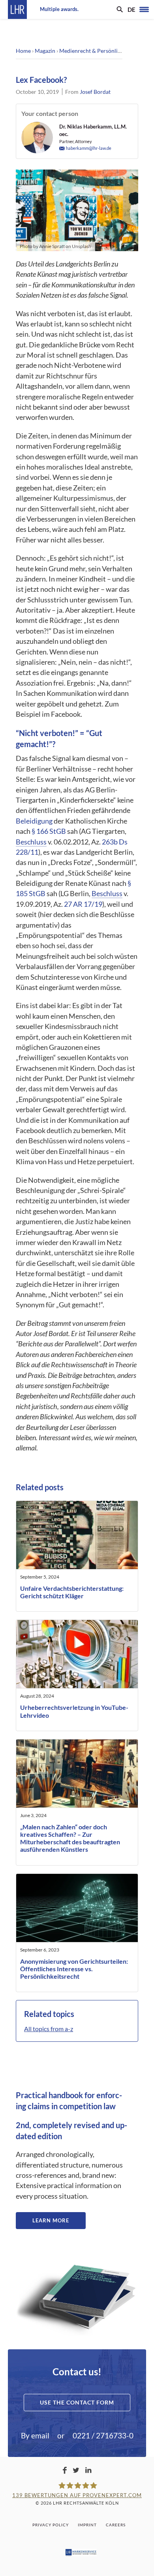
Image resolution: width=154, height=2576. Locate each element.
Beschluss (31, 842)
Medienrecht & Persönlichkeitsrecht (104, 51)
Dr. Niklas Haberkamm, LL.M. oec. (93, 130)
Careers (116, 2525)
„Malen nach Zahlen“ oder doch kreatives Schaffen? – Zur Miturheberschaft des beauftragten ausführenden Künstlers (70, 1838)
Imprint (87, 2525)
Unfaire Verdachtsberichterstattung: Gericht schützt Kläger (72, 1592)
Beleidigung (34, 821)
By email (35, 2435)
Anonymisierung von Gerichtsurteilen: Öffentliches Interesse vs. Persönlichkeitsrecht (74, 1969)
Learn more (51, 2220)
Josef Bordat (95, 92)
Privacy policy (51, 2525)
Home (23, 51)
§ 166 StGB (49, 831)
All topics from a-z (49, 2029)
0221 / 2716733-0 (103, 2435)
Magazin (45, 51)
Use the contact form (77, 2402)
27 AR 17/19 (83, 904)
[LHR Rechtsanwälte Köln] (17, 9)
